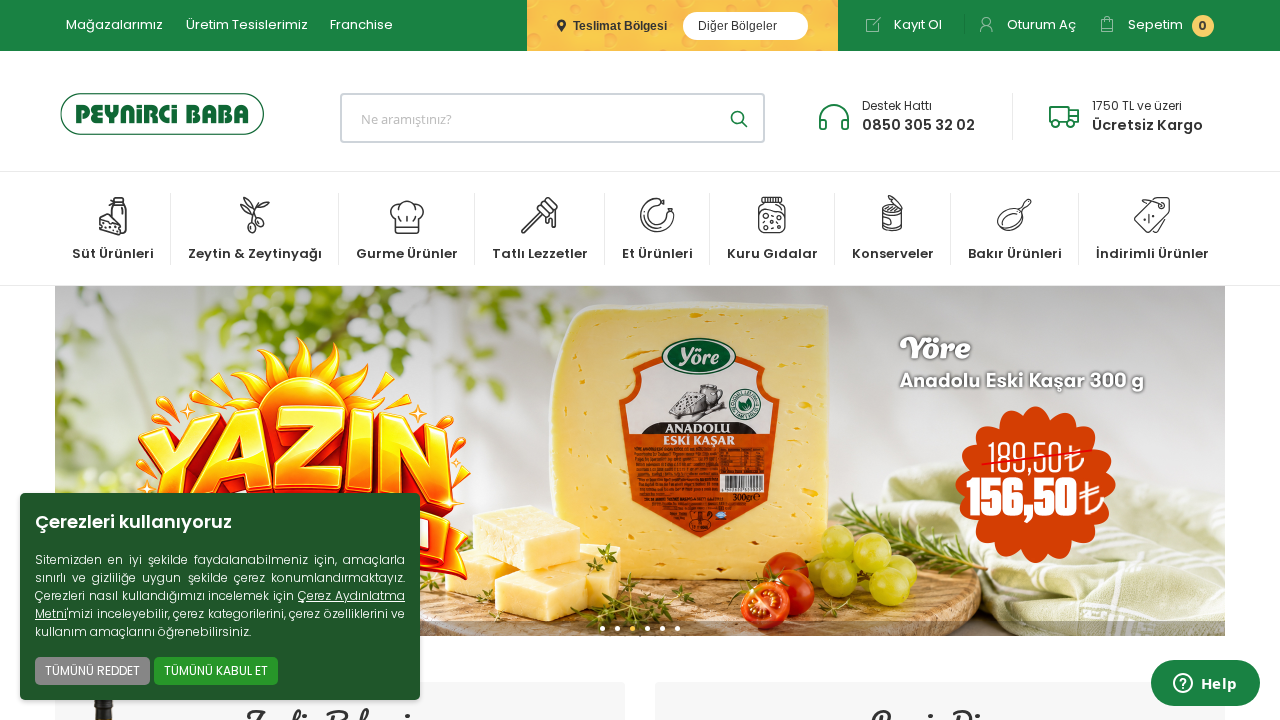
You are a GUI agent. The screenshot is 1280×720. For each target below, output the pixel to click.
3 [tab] (640, 636)
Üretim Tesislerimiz (247, 24)
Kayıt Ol (916, 24)
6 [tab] (685, 636)
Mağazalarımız (114, 24)
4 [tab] (655, 636)
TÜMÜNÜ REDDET (92, 670)
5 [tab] (670, 636)
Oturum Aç (1040, 24)
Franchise (361, 24)
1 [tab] (610, 636)
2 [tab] (625, 636)
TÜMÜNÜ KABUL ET (216, 670)
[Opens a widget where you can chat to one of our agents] (1205, 685)
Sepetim (1166, 24)
